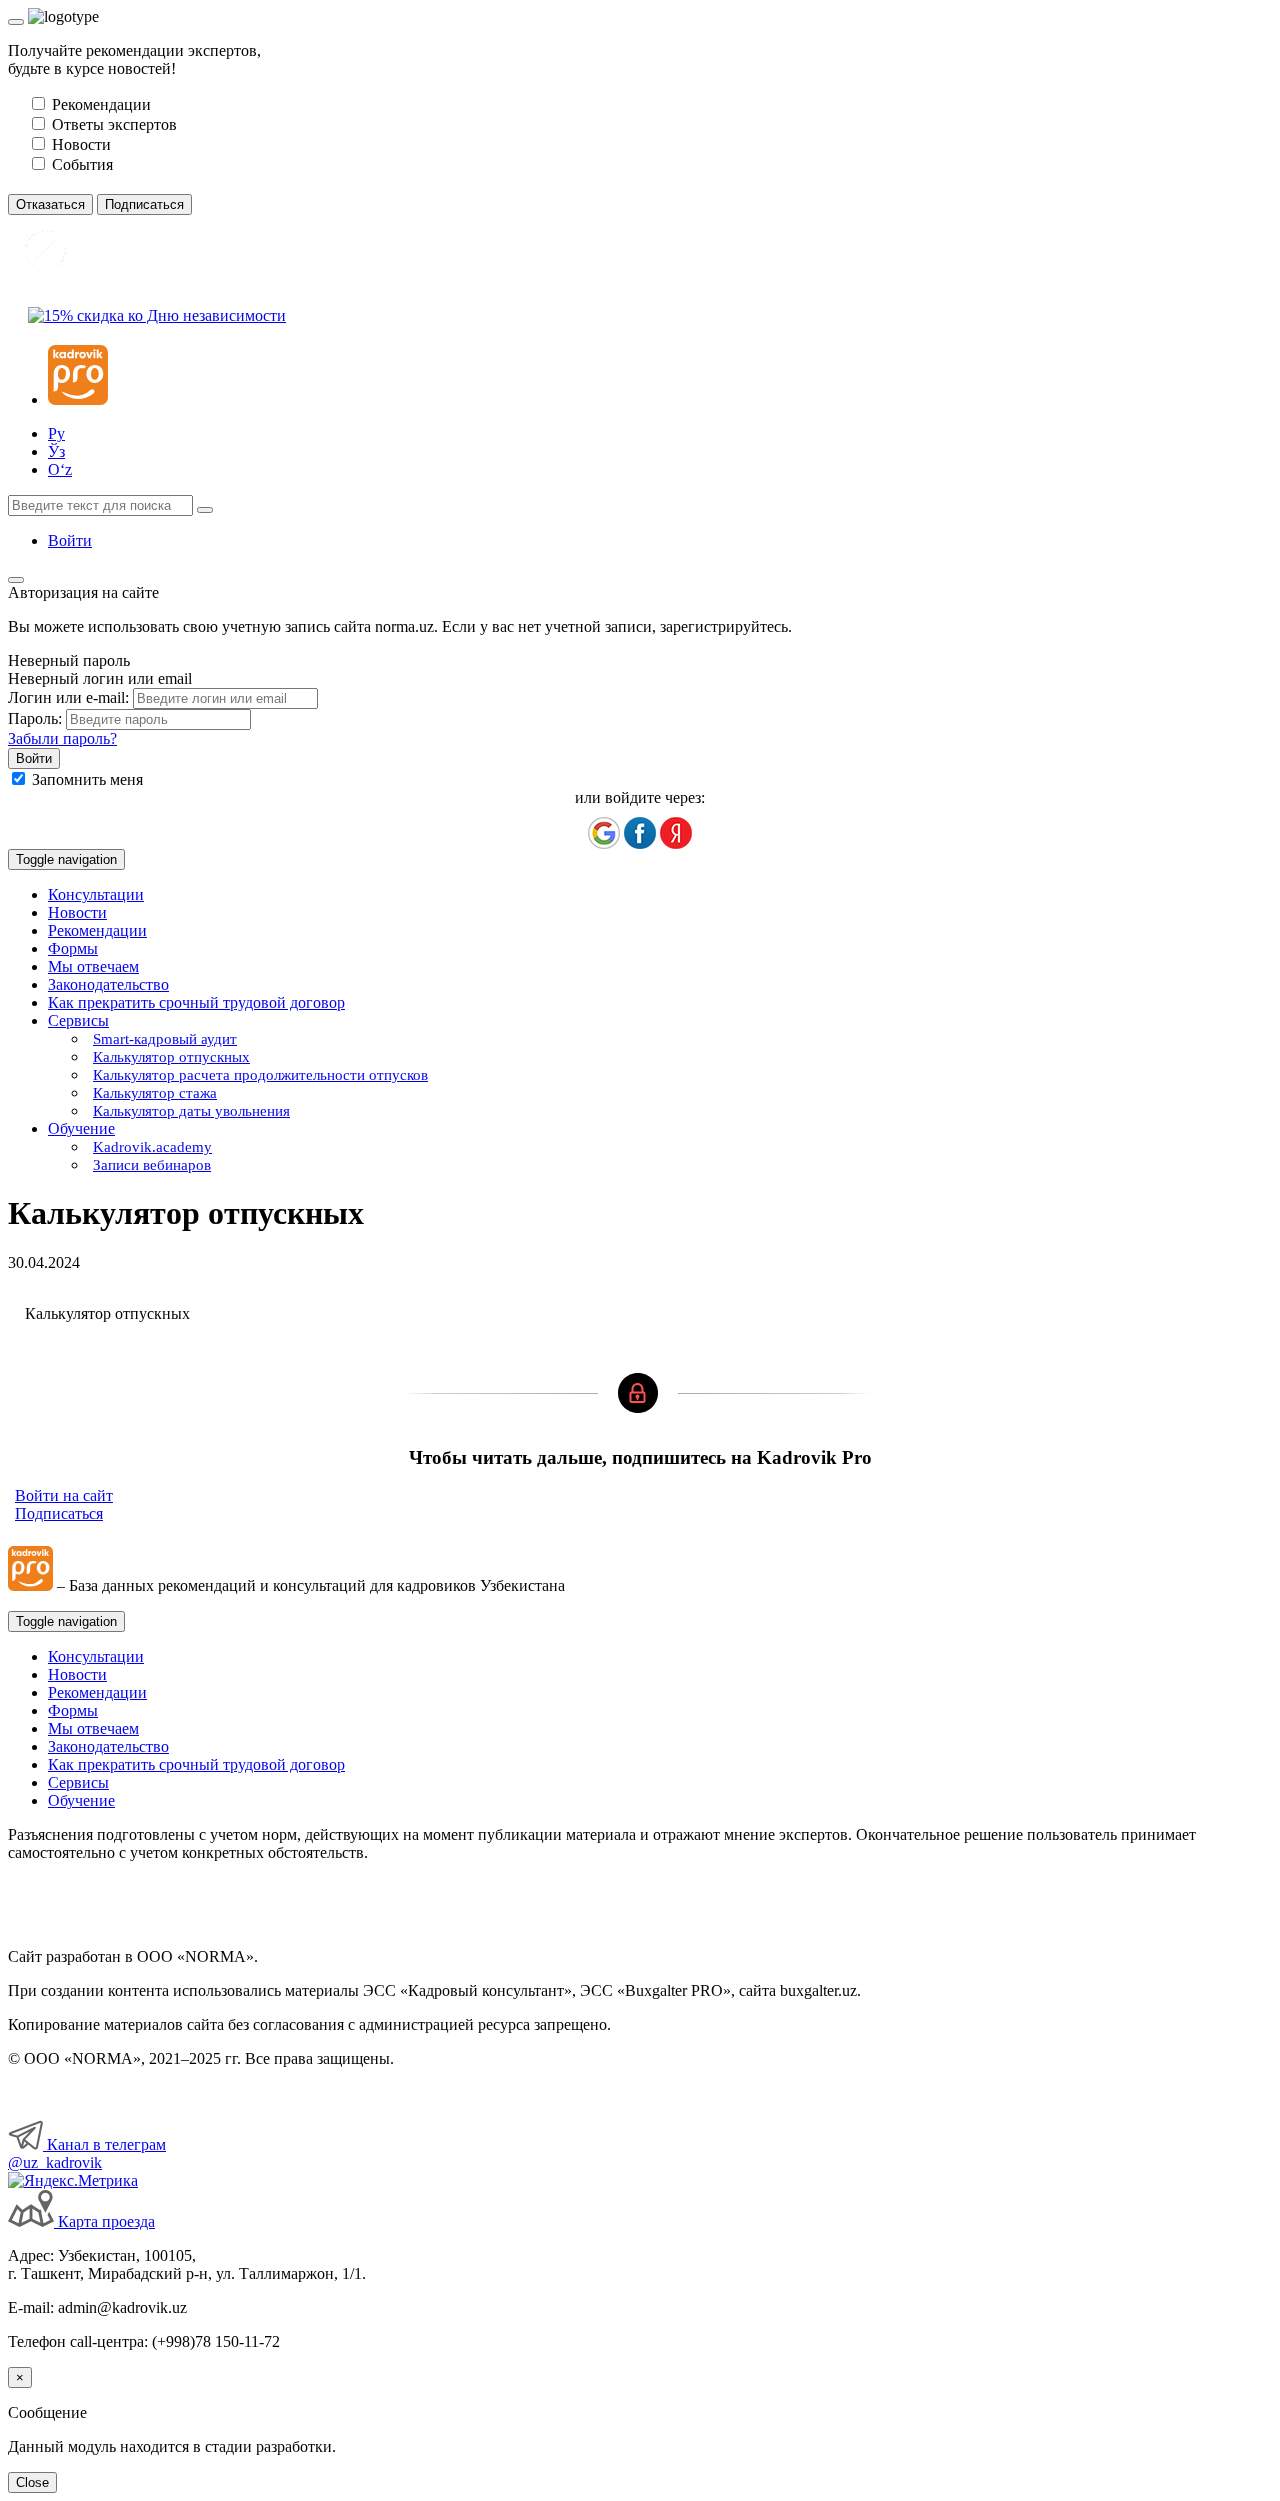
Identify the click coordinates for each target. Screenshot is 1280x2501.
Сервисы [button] (78, 1020)
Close (32, 2482)
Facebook (640, 833)
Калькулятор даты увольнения (191, 1111)
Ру (56, 433)
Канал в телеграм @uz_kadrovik (87, 2153)
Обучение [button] (81, 1128)
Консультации (96, 894)
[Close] (16, 22)
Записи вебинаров (152, 1165)
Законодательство (108, 984)
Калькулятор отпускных (171, 1057)
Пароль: (35, 718)
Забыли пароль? (62, 738)
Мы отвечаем (93, 966)
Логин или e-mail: (68, 697)
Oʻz (60, 469)
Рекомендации (97, 930)
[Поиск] (205, 510)
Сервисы (78, 1782)
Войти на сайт (64, 1495)
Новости (77, 912)
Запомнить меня (87, 779)
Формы (73, 948)
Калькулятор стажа (155, 1093)
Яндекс (676, 833)
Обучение (81, 1800)
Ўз (56, 451)
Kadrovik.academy (152, 1147)
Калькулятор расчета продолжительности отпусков (260, 1075)
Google (604, 833)
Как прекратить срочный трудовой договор (196, 1002)
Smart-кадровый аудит (165, 1039)
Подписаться (59, 1513)
